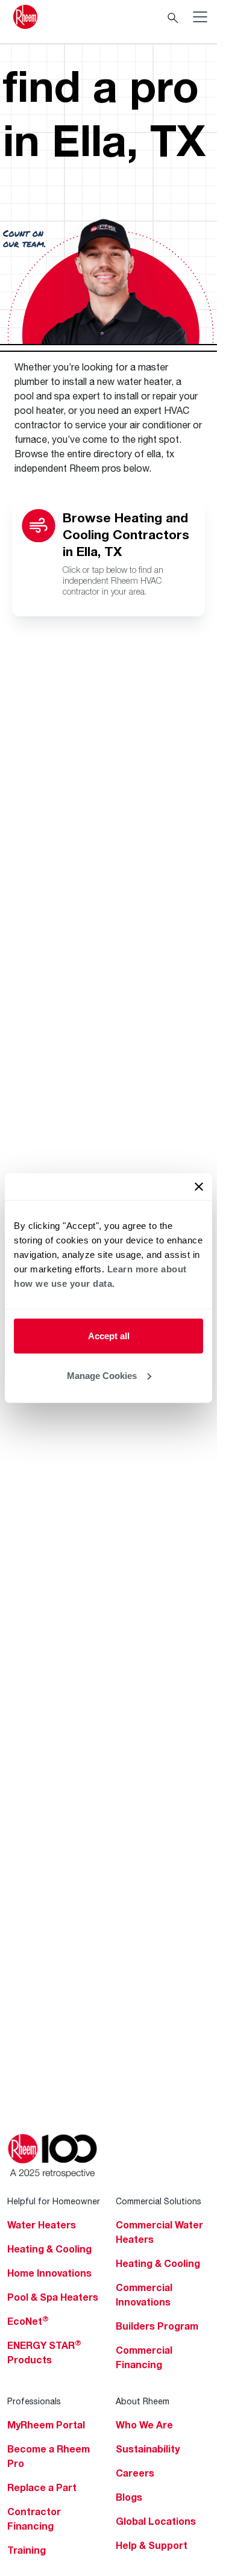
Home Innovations (49, 2273)
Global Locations (156, 2521)
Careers (135, 2473)
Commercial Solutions (159, 2201)
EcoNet (28, 2321)
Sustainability (148, 2449)
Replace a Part (42, 2487)
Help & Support (152, 2545)
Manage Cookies (102, 1375)
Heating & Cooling (49, 2249)
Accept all (109, 1336)
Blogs (129, 2497)
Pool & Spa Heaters (53, 2297)
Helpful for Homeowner (54, 2201)
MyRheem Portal (46, 2425)
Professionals (34, 2401)
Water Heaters (42, 2225)
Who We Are (144, 2425)
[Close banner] (199, 1187)
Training (27, 2550)
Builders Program (157, 2326)
